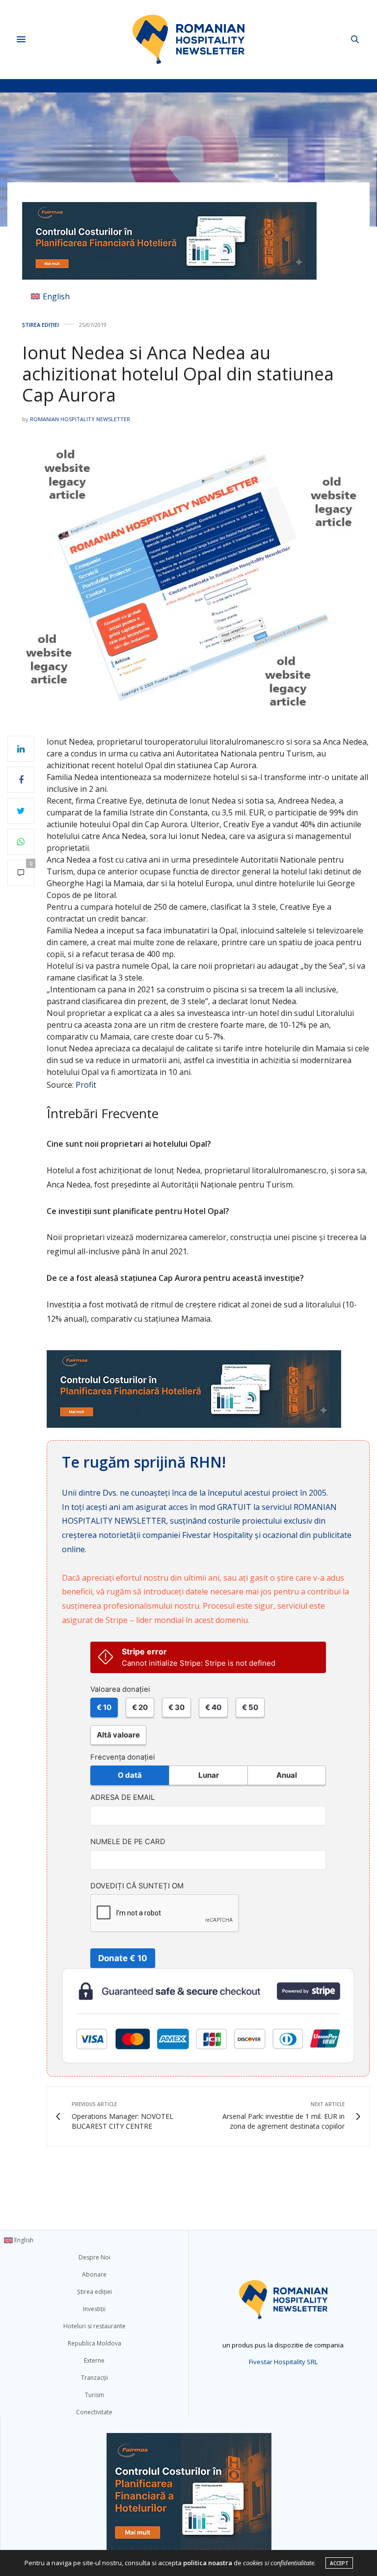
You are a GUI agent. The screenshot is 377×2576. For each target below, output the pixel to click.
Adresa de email (122, 1797)
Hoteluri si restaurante (94, 2326)
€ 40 (213, 1707)
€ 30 (176, 1707)
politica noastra (208, 2563)
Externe (94, 2360)
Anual (287, 1775)
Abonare (94, 2274)
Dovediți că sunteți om (137, 1886)
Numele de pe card (128, 1842)
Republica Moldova (94, 2343)
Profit (86, 1085)
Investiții (94, 2309)
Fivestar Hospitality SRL (283, 2362)
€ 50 (250, 1707)
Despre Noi (94, 2257)
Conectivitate (94, 2412)
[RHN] (188, 39)
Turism (94, 2395)
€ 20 (140, 1707)
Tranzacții (94, 2378)
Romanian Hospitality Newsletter (80, 419)
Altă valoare (118, 1735)
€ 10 (104, 1707)
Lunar (209, 1775)
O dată (130, 1775)
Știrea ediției (40, 325)
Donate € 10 (123, 1958)
